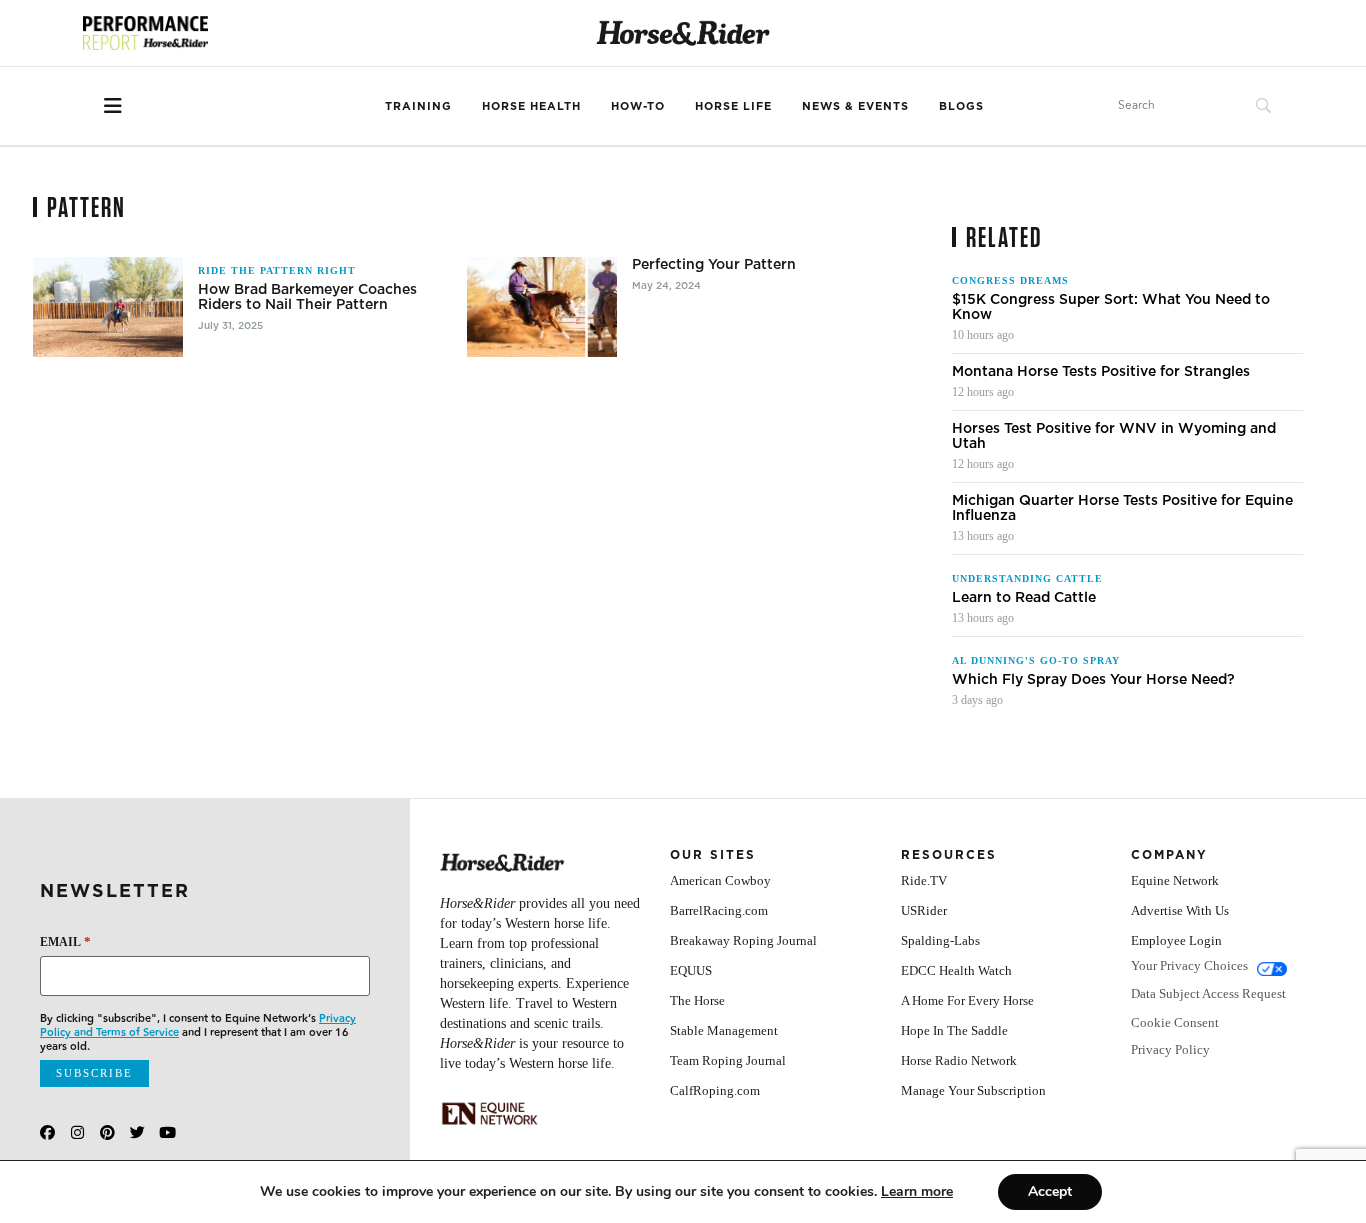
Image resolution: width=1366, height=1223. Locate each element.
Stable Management (724, 1030)
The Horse (697, 1000)
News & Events (855, 106)
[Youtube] (167, 1132)
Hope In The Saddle (954, 1030)
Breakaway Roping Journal (743, 940)
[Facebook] (47, 1132)
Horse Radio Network (959, 1060)
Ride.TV (924, 880)
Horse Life (733, 106)
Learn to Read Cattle (1024, 597)
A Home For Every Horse (967, 1000)
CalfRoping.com (715, 1090)
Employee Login (1176, 940)
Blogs (961, 106)
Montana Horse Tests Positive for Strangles (1101, 371)
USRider (924, 910)
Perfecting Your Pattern (714, 264)
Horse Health (531, 106)
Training (418, 106)
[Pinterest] (107, 1132)
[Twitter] (137, 1132)
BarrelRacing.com (719, 910)
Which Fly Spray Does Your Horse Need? (1093, 679)
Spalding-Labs (940, 940)
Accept (1050, 1191)
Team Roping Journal (728, 1060)
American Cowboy (720, 880)
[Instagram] (77, 1132)
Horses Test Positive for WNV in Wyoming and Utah (1114, 436)
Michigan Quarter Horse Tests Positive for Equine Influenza (1122, 508)
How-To (638, 106)
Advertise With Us (1180, 910)
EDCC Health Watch (956, 970)
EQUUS (691, 970)
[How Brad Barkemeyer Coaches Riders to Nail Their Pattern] (108, 307)
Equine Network (1175, 880)
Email (65, 941)
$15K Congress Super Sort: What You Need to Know (1111, 307)
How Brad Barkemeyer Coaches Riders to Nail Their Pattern (307, 297)
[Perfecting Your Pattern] (542, 307)
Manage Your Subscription (973, 1090)
